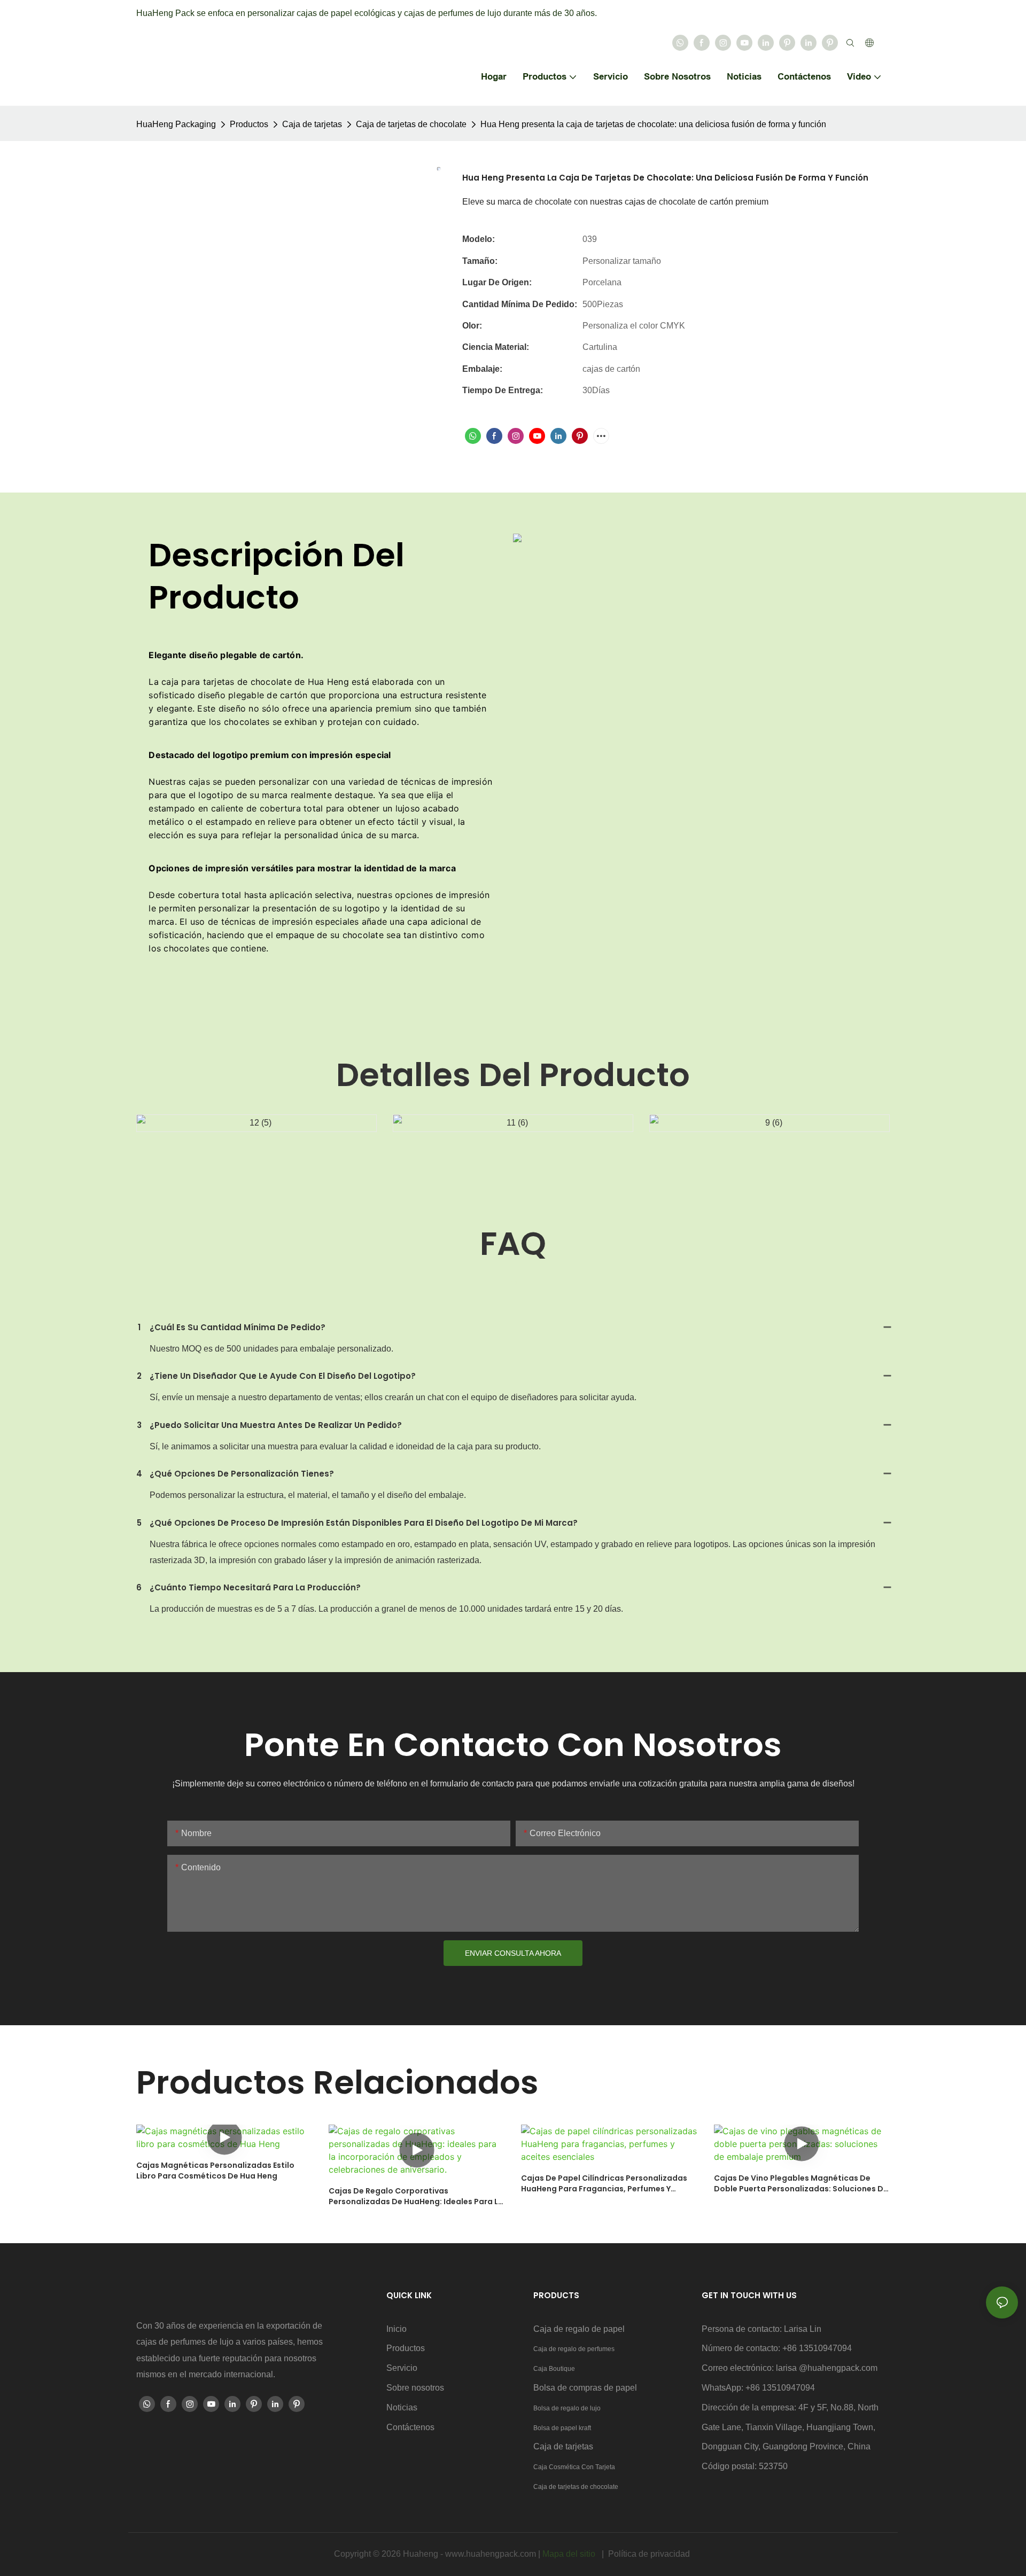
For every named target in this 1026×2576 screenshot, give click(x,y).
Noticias (402, 2407)
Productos (249, 124)
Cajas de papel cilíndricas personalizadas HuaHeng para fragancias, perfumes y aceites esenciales (604, 2184)
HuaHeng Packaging (176, 124)
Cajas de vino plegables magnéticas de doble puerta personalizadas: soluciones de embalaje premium (801, 2184)
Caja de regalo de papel (579, 2329)
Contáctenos (410, 2427)
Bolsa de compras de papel (585, 2388)
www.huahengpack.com (492, 2554)
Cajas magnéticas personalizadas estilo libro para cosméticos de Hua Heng (215, 2171)
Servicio (402, 2368)
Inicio (397, 2329)
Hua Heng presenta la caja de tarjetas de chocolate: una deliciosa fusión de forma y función (653, 124)
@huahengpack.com (838, 2368)
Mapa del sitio (570, 2554)
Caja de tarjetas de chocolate (411, 124)
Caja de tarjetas (312, 124)
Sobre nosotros (415, 2388)
